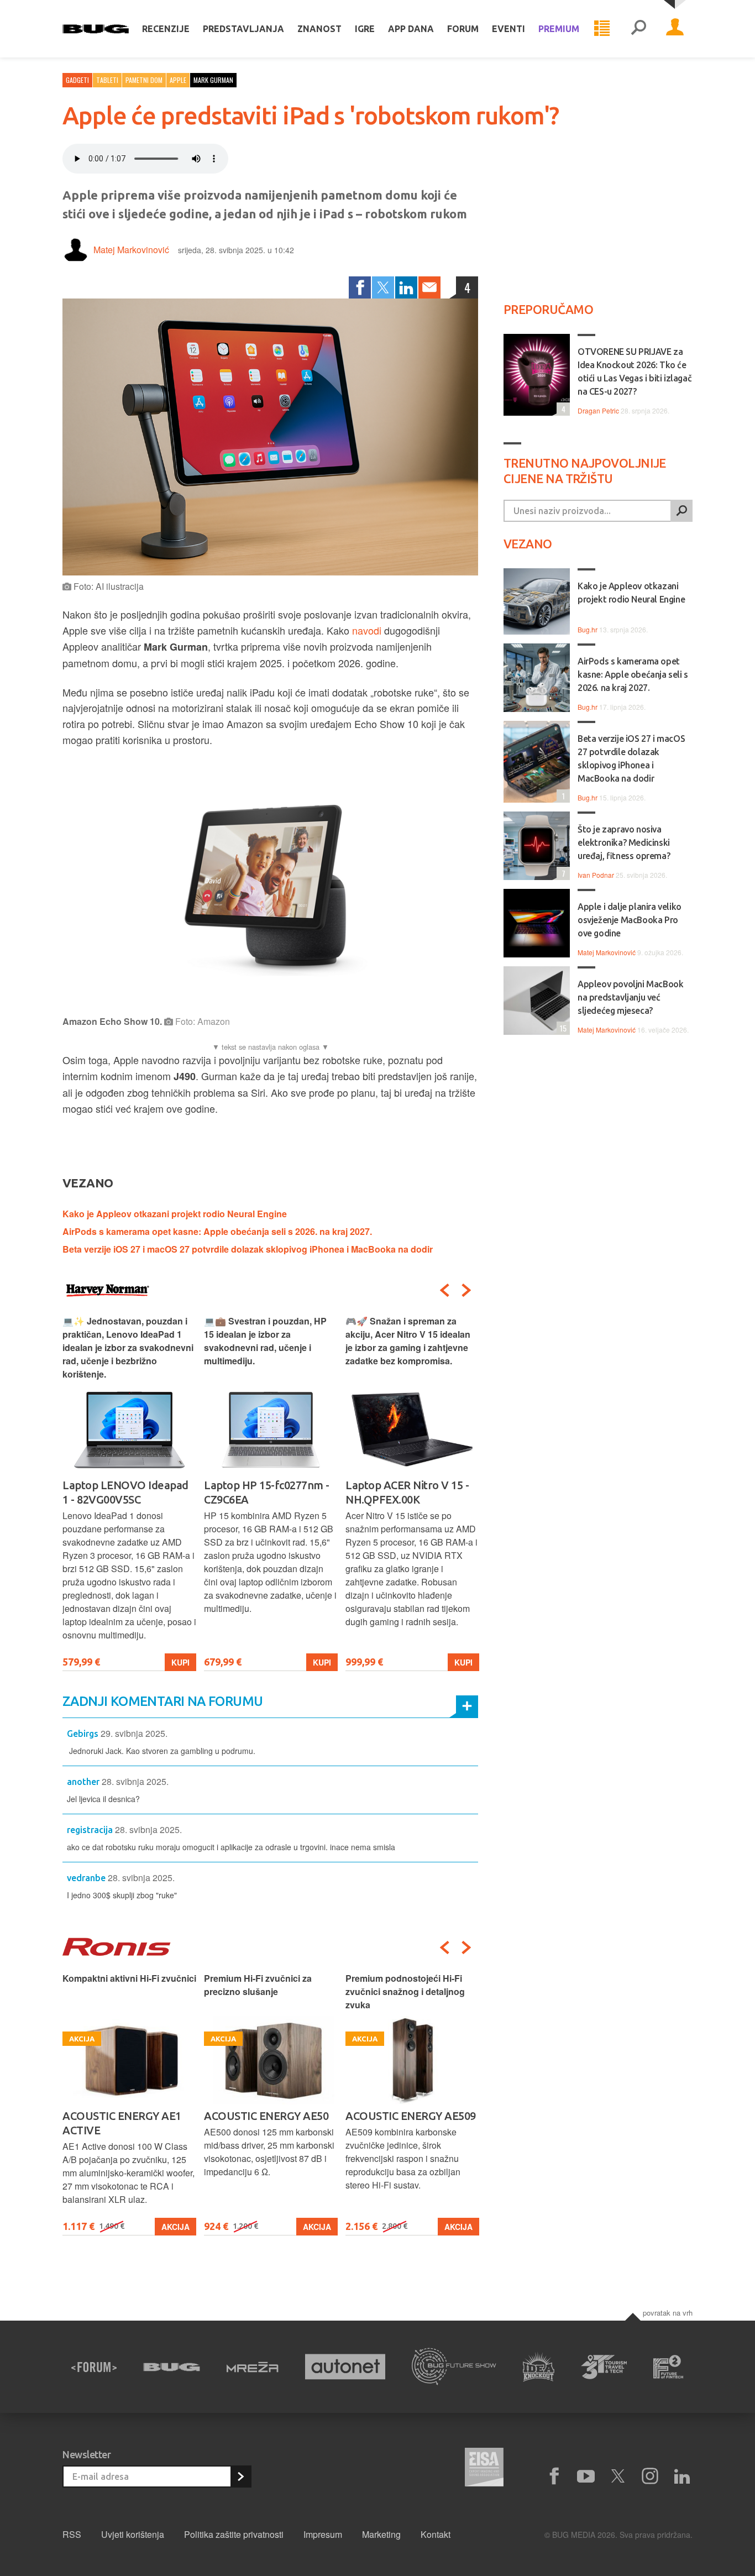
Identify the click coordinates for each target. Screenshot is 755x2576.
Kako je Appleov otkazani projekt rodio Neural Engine (175, 1214)
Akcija (175, 2227)
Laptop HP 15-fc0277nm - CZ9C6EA (267, 1492)
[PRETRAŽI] (681, 511)
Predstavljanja (243, 29)
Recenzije (166, 29)
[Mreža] (253, 2367)
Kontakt (436, 2534)
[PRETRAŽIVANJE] (638, 29)
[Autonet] (345, 2367)
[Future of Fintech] (669, 2367)
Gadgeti (77, 80)
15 (562, 1028)
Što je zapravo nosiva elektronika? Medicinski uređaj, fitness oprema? (624, 842)
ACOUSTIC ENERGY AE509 (411, 2116)
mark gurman (213, 80)
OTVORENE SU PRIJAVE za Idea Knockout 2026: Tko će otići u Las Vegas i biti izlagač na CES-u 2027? (635, 371)
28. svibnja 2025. (135, 1781)
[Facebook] (360, 287)
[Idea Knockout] (539, 2367)
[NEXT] (466, 1290)
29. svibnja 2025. (134, 1733)
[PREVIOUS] (444, 1290)
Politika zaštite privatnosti (234, 2534)
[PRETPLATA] (240, 2476)
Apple (178, 80)
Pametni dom (144, 80)
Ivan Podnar (596, 875)
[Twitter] (383, 287)
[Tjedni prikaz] (602, 29)
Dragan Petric (598, 410)
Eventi (508, 29)
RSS (72, 2534)
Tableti (107, 80)
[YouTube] (586, 2476)
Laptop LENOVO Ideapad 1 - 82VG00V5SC (125, 1492)
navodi (368, 630)
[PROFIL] (675, 29)
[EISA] (484, 2469)
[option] (129, 1493)
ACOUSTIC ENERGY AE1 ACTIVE (122, 2123)
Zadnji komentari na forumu (162, 1701)
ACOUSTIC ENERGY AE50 (266, 2116)
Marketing (381, 2534)
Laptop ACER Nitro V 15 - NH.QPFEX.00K (407, 1492)
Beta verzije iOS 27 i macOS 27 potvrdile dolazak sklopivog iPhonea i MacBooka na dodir (248, 1249)
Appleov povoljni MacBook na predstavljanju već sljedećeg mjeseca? (630, 997)
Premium (559, 29)
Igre (365, 29)
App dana (411, 29)
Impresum (323, 2534)
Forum (463, 29)
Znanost (319, 29)
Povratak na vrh (668, 2313)
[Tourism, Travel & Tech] (604, 2367)
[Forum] (94, 2367)
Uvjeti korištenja (133, 2534)
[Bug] (172, 2367)
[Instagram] (650, 2476)
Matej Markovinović (131, 250)
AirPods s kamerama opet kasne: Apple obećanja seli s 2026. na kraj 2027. (217, 1231)
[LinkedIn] (406, 287)
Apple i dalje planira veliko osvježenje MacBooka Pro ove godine (630, 920)
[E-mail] (429, 287)
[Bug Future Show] (454, 2367)
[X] (618, 2476)
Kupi (180, 1662)
